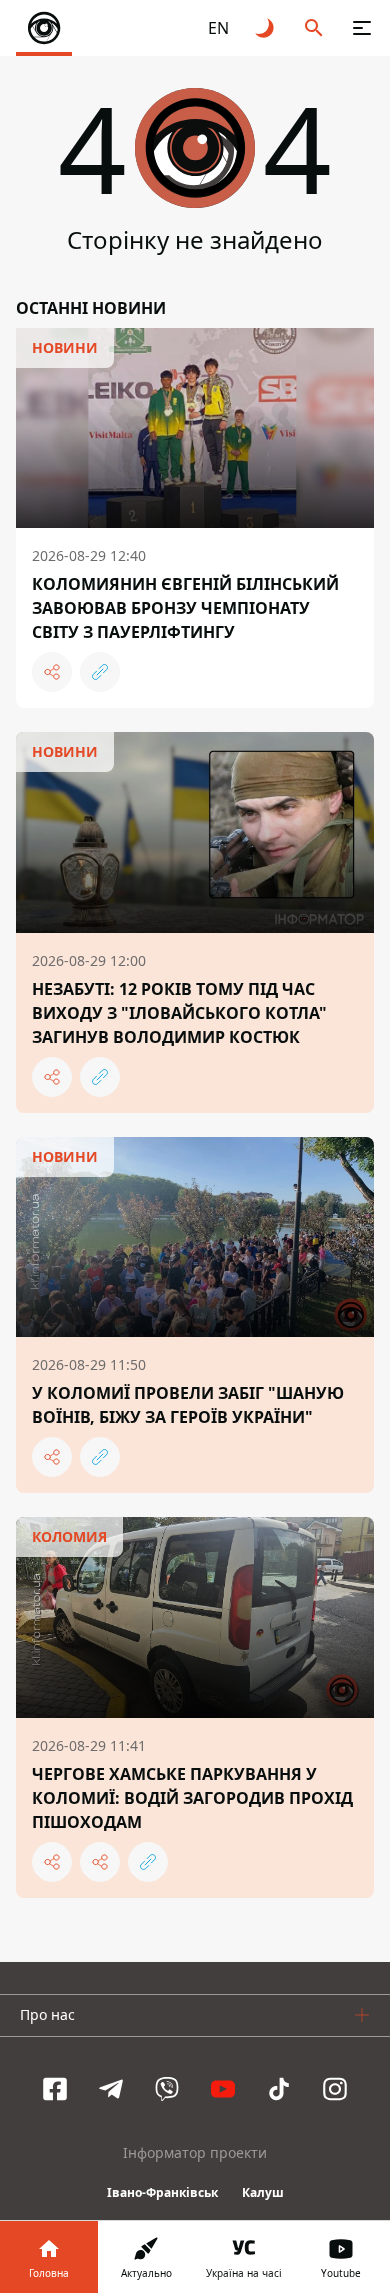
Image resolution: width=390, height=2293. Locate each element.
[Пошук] (314, 28)
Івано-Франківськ (162, 2192)
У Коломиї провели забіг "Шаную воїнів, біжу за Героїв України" (188, 1405)
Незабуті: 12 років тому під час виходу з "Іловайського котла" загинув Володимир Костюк (179, 1013)
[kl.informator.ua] (44, 28)
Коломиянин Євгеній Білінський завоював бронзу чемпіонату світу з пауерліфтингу (185, 608)
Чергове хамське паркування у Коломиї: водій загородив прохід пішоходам (192, 1798)
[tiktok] (279, 2089)
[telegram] (111, 2089)
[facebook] (55, 2089)
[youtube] (223, 2089)
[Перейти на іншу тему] (266, 28)
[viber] (167, 2089)
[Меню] (362, 28)
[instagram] (335, 2089)
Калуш (263, 2192)
